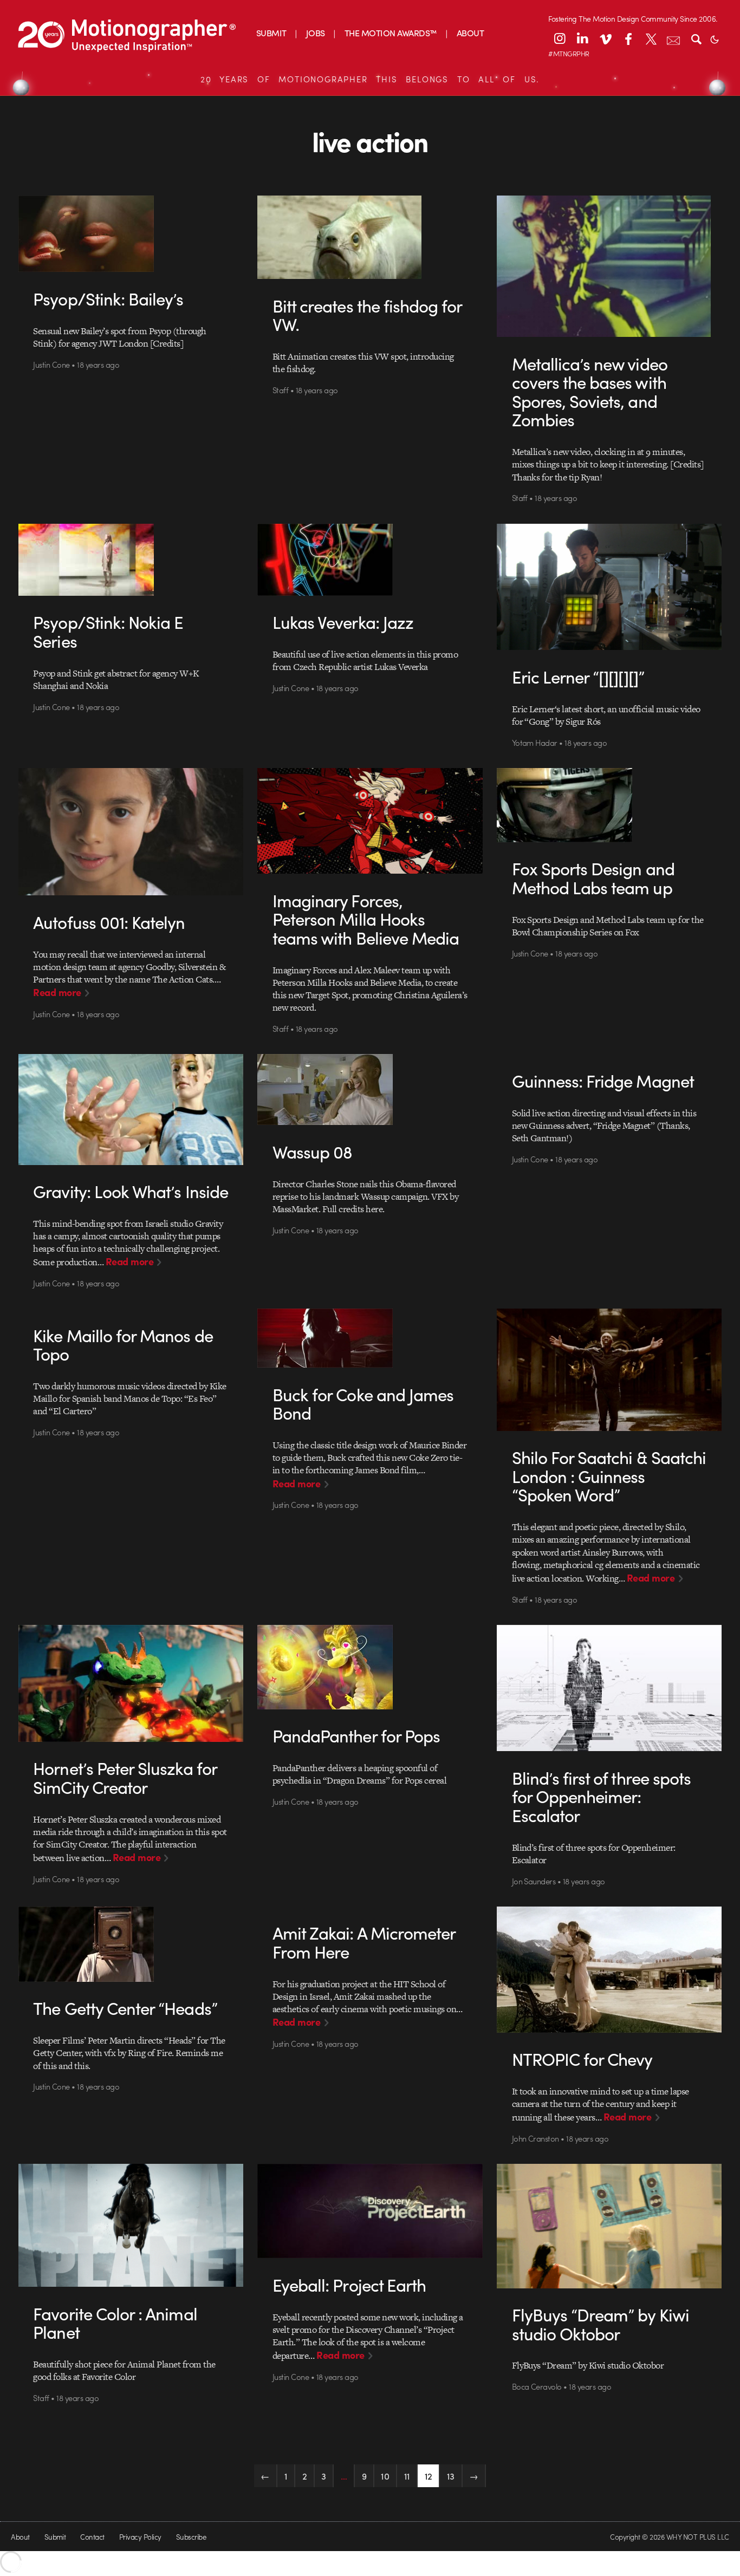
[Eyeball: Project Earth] (370, 2211)
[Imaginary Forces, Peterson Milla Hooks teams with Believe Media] (370, 821)
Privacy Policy (140, 2537)
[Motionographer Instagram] (560, 38)
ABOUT (470, 33)
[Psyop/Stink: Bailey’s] (131, 234)
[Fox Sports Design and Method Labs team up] (609, 805)
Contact (92, 2537)
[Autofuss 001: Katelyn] (131, 832)
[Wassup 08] (370, 1089)
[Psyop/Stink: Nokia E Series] (131, 560)
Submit (55, 2537)
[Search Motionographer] (696, 38)
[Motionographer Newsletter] (673, 38)
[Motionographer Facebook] (628, 38)
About (20, 2537)
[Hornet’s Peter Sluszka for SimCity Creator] (131, 1683)
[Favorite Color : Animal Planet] (131, 2225)
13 (451, 2476)
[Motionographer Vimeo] (605, 38)
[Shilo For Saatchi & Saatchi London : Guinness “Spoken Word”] (609, 1370)
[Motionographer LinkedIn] (582, 38)
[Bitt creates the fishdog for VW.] (370, 237)
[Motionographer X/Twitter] (651, 38)
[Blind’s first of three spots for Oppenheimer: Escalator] (609, 1688)
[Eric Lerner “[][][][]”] (609, 587)
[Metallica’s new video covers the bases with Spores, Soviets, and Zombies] (609, 266)
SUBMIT (271, 33)
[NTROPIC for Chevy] (609, 1970)
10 (385, 2476)
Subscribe (191, 2537)
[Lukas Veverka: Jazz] (370, 560)
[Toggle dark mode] (715, 38)
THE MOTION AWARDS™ (391, 33)
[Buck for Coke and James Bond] (370, 1338)
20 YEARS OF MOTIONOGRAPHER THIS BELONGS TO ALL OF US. (370, 79)
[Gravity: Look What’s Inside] (131, 1109)
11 (407, 2476)
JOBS (316, 33)
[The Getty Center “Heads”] (131, 1944)
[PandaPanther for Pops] (370, 1667)
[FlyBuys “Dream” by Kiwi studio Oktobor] (609, 2226)
